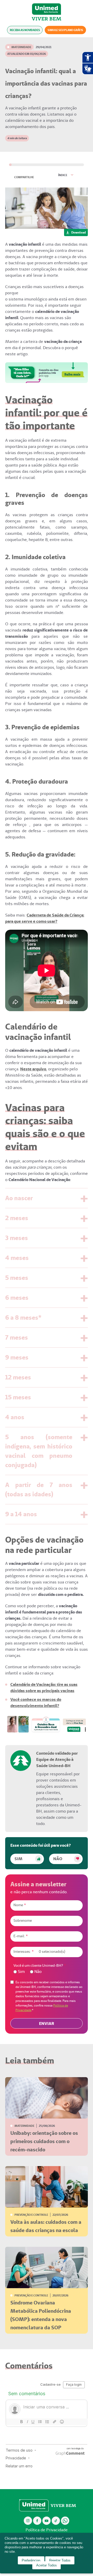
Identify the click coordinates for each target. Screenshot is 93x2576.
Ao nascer (19, 1198)
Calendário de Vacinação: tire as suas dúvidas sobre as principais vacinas (44, 1688)
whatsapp (65, 2521)
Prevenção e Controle (31, 2215)
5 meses (17, 1278)
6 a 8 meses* (23, 1317)
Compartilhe (24, 177)
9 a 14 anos (21, 1514)
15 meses (18, 1397)
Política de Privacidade (47, 2530)
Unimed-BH (47, 9)
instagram (28, 2521)
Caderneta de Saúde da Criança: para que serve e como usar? (45, 918)
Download (79, 232)
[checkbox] (47, 1972)
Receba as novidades (25, 30)
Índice (63, 175)
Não (58, 1859)
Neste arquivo (33, 1069)
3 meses (17, 1238)
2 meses (17, 1218)
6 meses (17, 1298)
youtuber (47, 2521)
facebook (37, 2521)
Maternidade (21, 47)
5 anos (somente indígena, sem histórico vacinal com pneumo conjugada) (39, 1451)
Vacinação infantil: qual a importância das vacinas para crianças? (46, 83)
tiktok (56, 2521)
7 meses (17, 1337)
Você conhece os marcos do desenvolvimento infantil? (36, 1703)
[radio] (19, 1972)
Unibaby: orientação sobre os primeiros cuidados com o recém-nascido (44, 2141)
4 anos (15, 1417)
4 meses (17, 1258)
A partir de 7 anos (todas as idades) (39, 1489)
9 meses (17, 1357)
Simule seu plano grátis (65, 30)
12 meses (18, 1377)
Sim (18, 1859)
